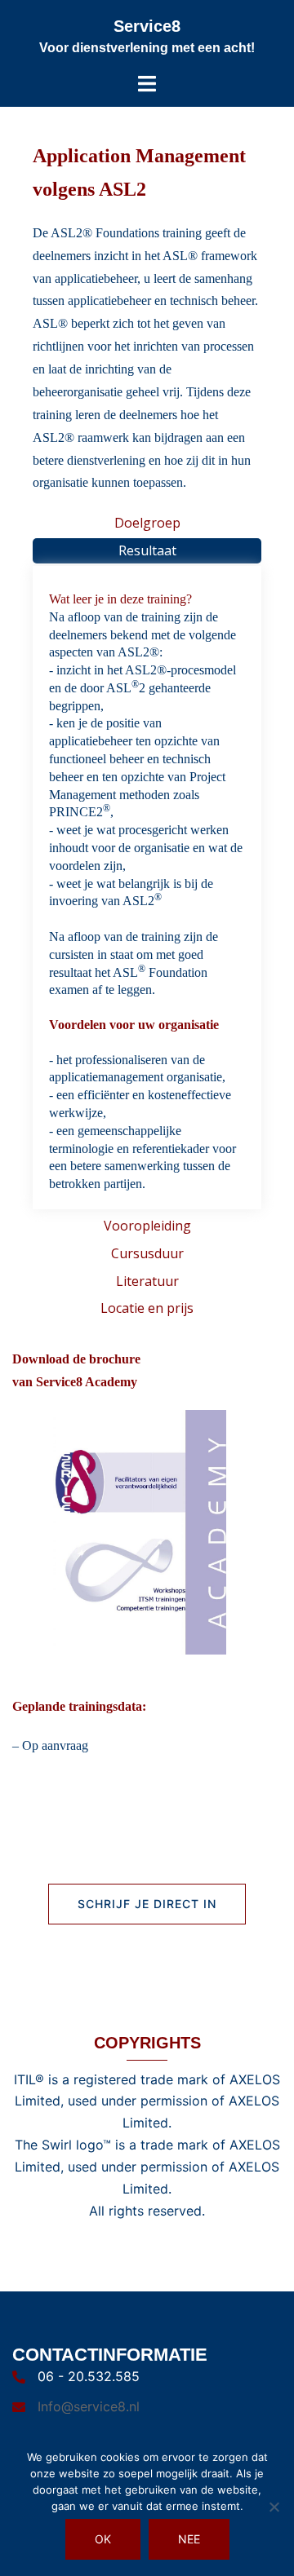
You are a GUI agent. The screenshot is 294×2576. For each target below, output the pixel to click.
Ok (103, 2539)
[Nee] (274, 2507)
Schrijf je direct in (147, 1904)
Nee (189, 2539)
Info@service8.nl (89, 2406)
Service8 (147, 26)
